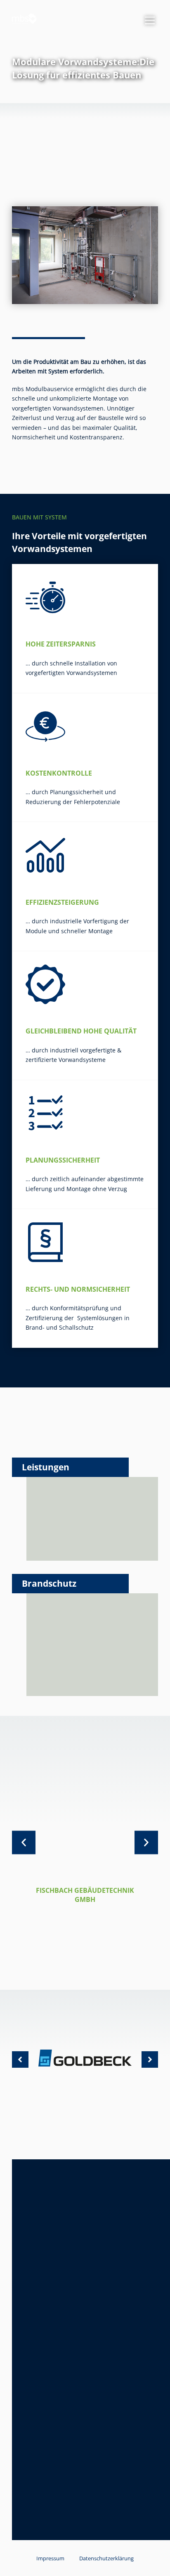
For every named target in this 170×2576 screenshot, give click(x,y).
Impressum (50, 2558)
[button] (24, 1843)
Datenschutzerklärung (106, 2558)
